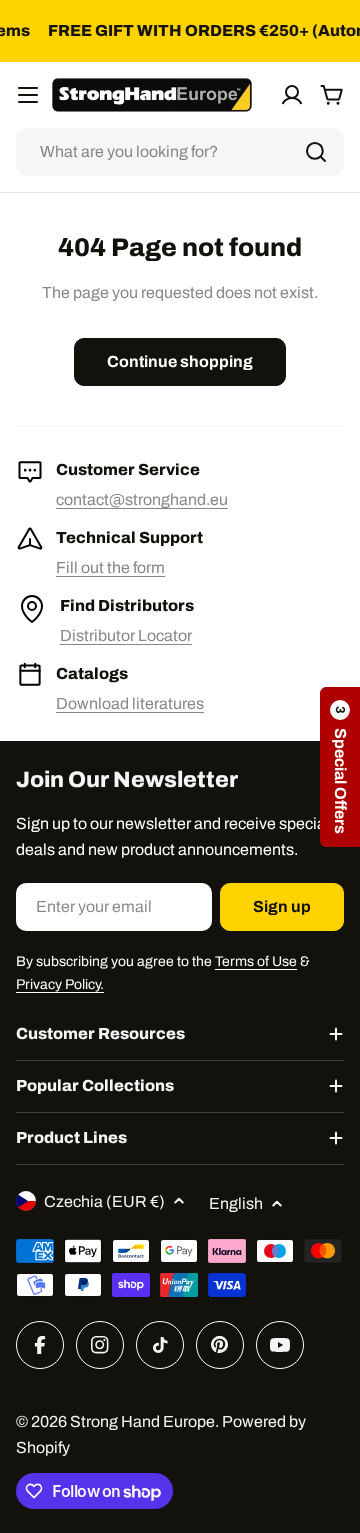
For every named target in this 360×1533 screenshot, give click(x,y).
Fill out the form (110, 567)
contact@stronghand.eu (142, 499)
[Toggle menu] (28, 95)
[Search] (316, 152)
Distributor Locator (126, 635)
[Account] (292, 95)
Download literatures (130, 703)
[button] (340, 767)
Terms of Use (256, 961)
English (236, 1203)
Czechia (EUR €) (104, 1201)
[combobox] (180, 152)
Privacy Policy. (60, 984)
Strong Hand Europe (142, 1421)
